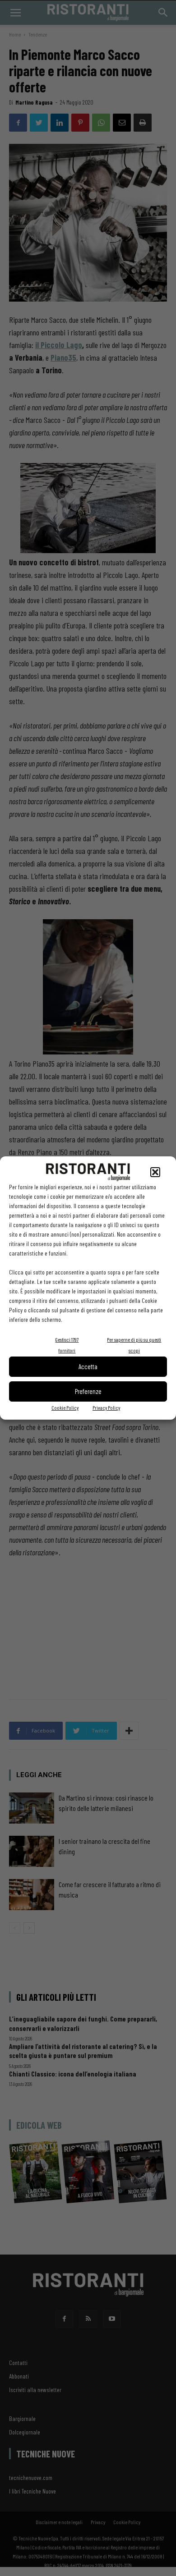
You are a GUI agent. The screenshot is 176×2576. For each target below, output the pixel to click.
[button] (155, 1172)
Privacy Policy (106, 1407)
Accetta (88, 1366)
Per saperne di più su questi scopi (134, 1345)
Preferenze (88, 1391)
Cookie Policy (65, 1407)
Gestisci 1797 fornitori (67, 1345)
